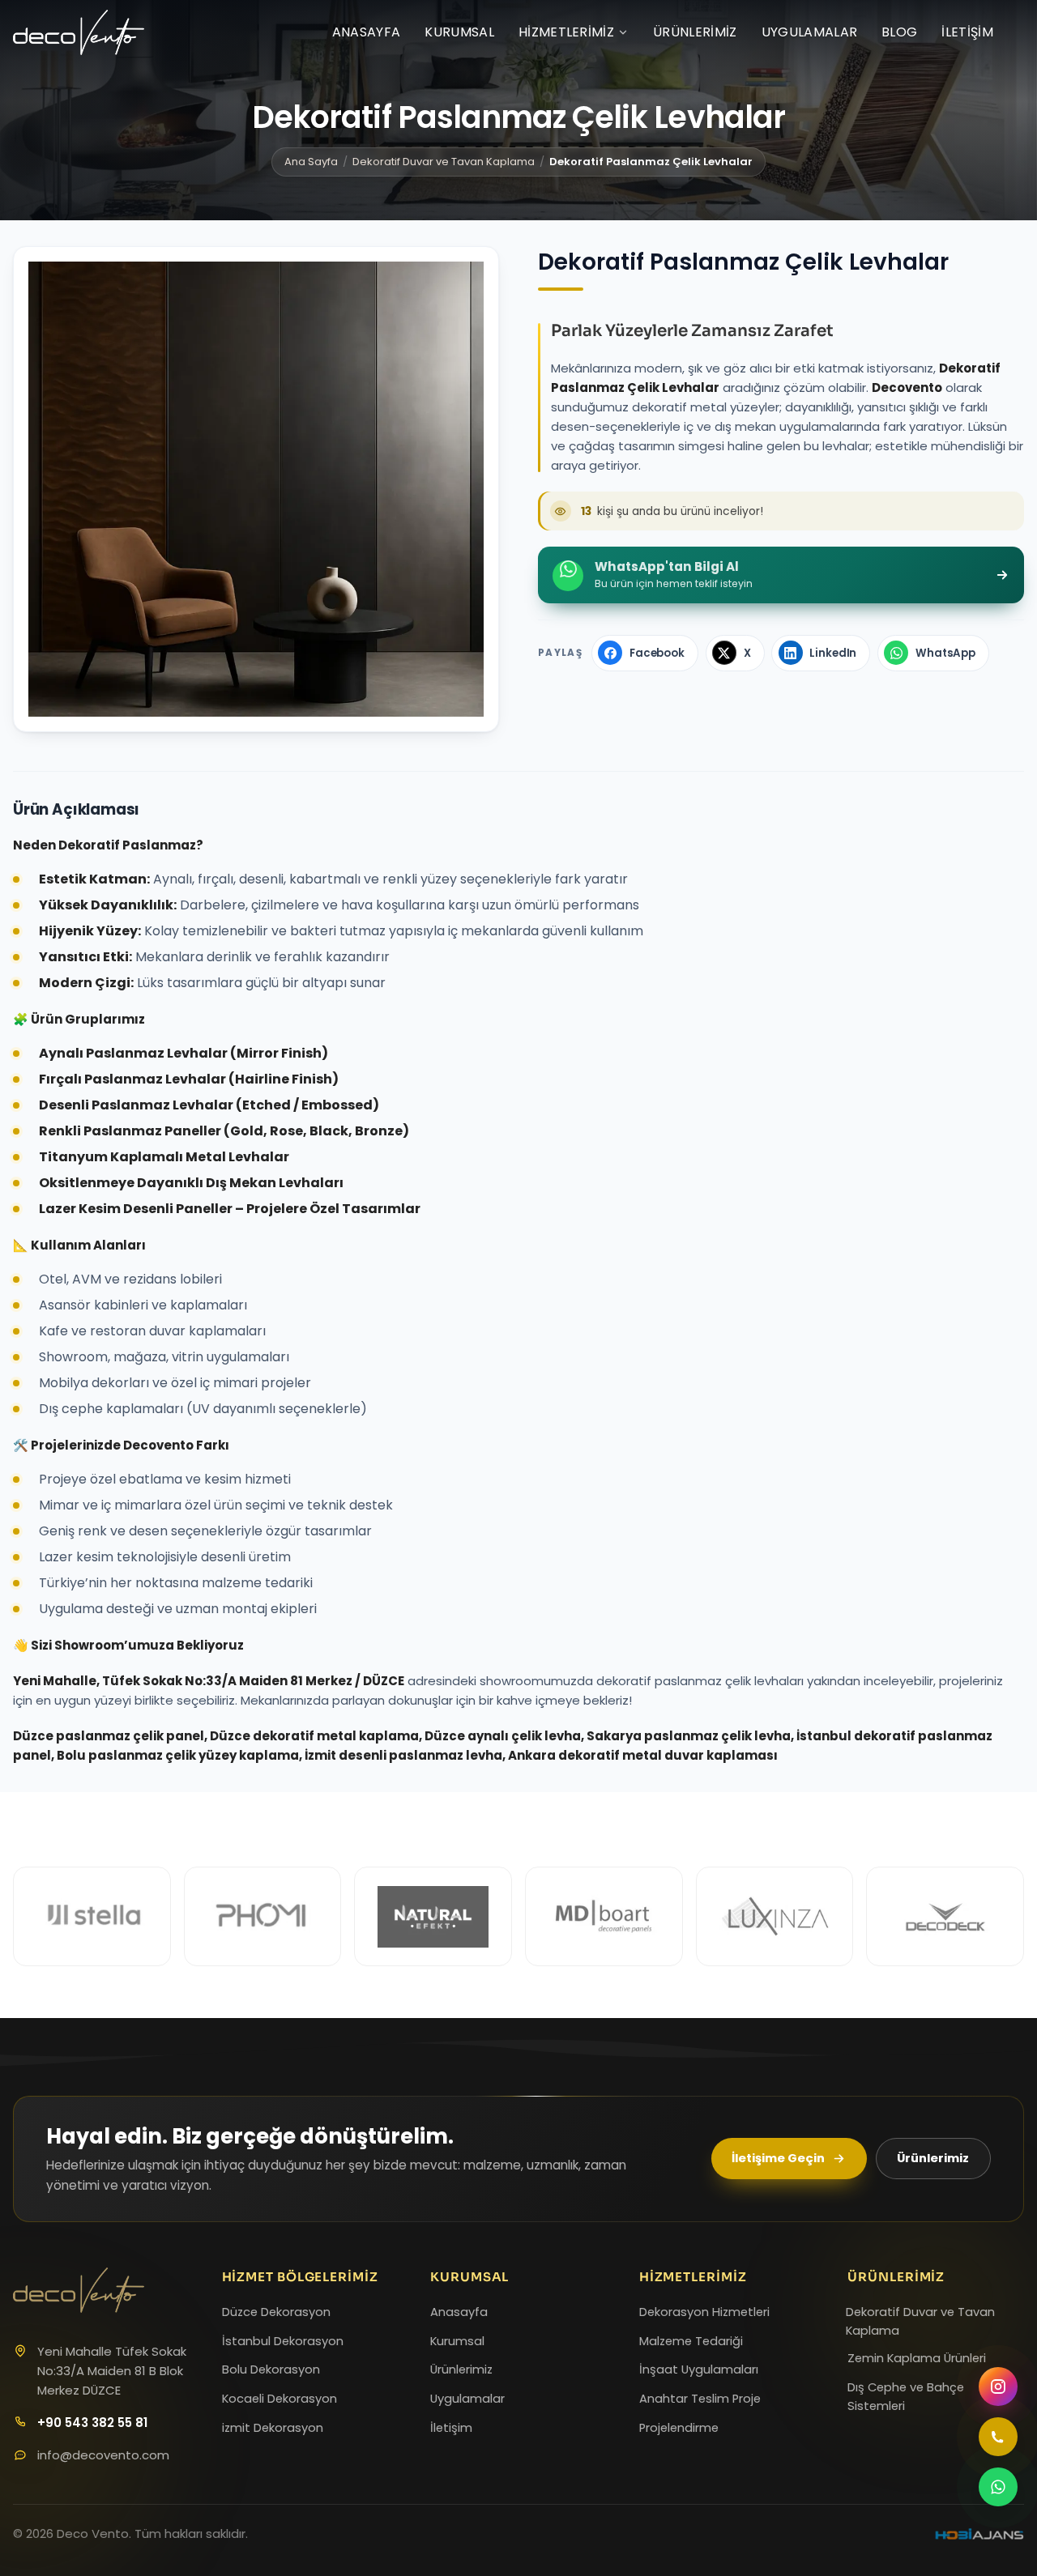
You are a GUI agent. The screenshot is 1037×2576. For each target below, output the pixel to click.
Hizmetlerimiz (566, 32)
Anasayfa (367, 32)
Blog (899, 32)
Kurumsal (459, 32)
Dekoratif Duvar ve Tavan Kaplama (444, 162)
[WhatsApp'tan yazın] (998, 2487)
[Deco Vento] (79, 32)
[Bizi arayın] (998, 2437)
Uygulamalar (810, 32)
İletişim (967, 32)
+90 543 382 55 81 (92, 2423)
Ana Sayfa (311, 162)
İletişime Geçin (778, 2158)
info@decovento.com (103, 2455)
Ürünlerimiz (695, 32)
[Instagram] (998, 2387)
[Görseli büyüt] (256, 489)
